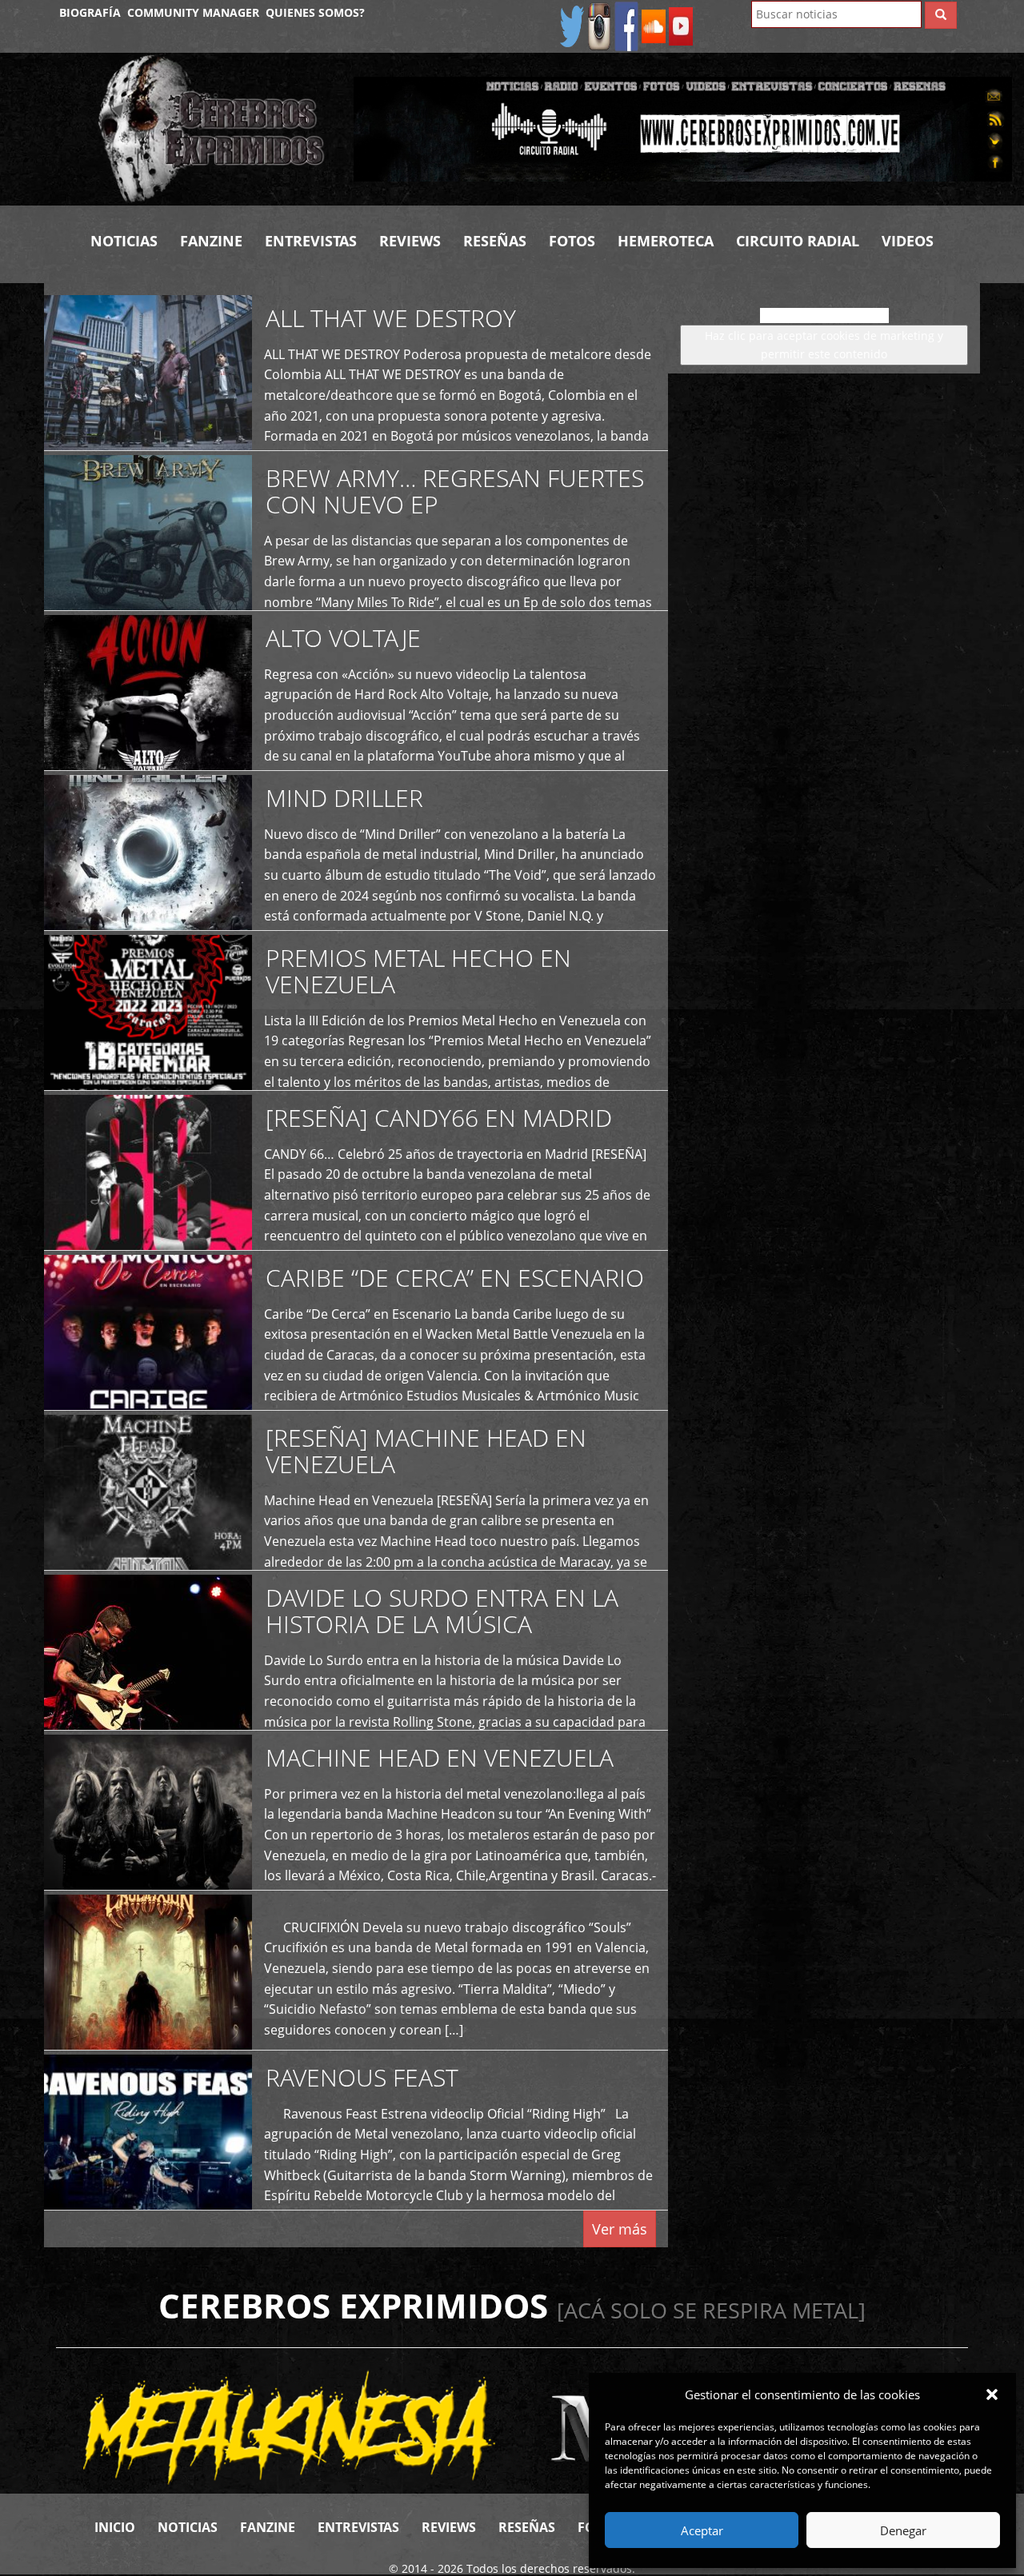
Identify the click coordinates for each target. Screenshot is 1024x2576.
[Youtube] (681, 25)
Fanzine (211, 241)
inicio (115, 2527)
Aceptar (702, 2530)
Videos (908, 241)
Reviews (410, 241)
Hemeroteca (666, 241)
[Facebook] (626, 25)
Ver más (620, 2229)
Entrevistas (311, 241)
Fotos (572, 241)
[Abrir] (683, 128)
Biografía (90, 12)
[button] (992, 2394)
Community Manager (193, 12)
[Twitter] (572, 25)
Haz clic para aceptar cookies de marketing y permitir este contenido (824, 344)
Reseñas (495, 241)
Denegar (903, 2530)
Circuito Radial (798, 241)
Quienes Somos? (315, 12)
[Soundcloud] (654, 25)
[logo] (214, 129)
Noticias (124, 241)
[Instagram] (599, 25)
